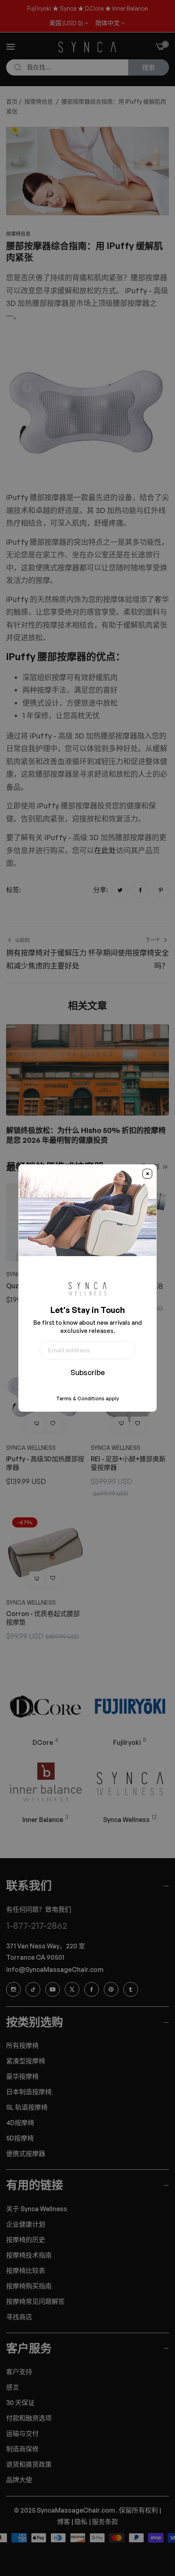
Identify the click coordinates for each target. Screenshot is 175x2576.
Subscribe (88, 1372)
